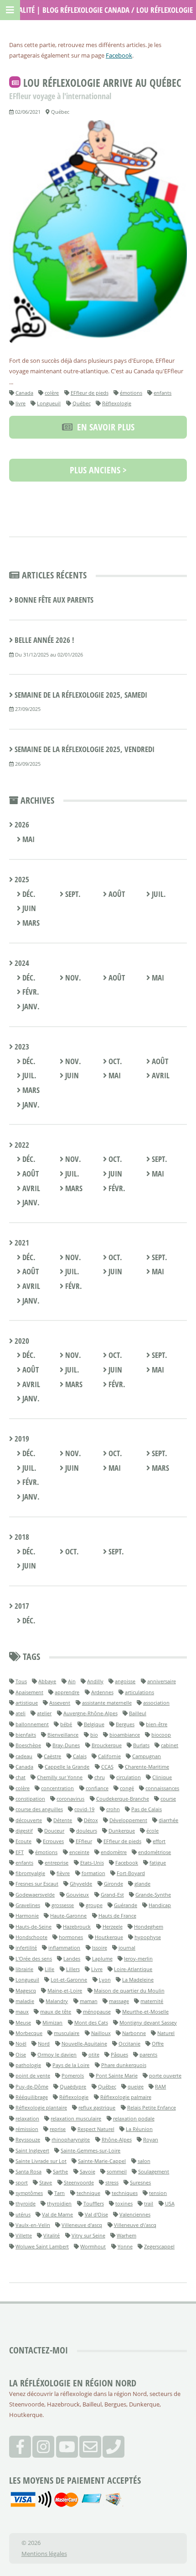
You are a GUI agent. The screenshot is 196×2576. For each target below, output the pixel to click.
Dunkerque (122, 1831)
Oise (21, 2054)
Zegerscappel (159, 2246)
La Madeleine (138, 1980)
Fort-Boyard (131, 1873)
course (168, 1799)
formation (93, 1873)
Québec (82, 403)
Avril (160, 1075)
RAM (160, 2086)
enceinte (79, 1852)
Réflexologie (117, 403)
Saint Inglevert (32, 2150)
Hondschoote (31, 1937)
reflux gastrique (97, 2107)
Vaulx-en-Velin (33, 2225)
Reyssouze (28, 2139)
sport (22, 2182)
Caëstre (52, 1756)
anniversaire (162, 1681)
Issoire (100, 1948)
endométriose (155, 1852)
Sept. (72, 894)
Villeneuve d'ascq (82, 2225)
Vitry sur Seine (88, 2235)
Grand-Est (112, 1895)
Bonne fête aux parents (54, 600)
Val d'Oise (96, 2214)
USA (170, 2203)
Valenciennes (135, 2214)
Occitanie (129, 2043)
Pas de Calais (147, 1809)
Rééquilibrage (32, 2097)
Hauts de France (117, 1916)
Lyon (105, 1980)
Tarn (59, 2193)
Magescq (26, 1990)
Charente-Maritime (147, 1767)
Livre (97, 1969)
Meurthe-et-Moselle (145, 2012)
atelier (44, 1713)
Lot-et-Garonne (69, 1980)
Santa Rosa (28, 2171)
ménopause (97, 2012)
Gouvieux (77, 1895)
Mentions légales (44, 2554)
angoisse (125, 1681)
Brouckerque (107, 1745)
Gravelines (28, 1905)
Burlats (141, 1745)
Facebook (119, 55)
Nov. (72, 978)
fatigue (158, 1863)
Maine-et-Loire (65, 1990)
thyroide (26, 2203)
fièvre (63, 1873)
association (156, 1703)
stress (112, 2182)
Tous (21, 1681)
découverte (29, 1820)
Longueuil (49, 403)
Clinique (162, 1777)
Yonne (125, 2246)
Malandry (57, 2001)
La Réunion (139, 2129)
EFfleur (84, 1841)
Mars (30, 923)
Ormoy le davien (57, 2054)
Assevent (60, 1703)
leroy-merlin (138, 1959)
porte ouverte (165, 2075)
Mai (28, 839)
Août (116, 894)
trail (149, 2203)
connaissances (162, 1788)
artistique (27, 1703)
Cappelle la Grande (67, 1767)
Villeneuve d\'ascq (135, 2225)
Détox (91, 1820)
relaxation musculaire (76, 2118)
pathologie (28, 2065)
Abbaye (47, 1681)
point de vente (33, 2075)
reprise (58, 2129)
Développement (128, 1820)
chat (21, 1777)
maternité (152, 2001)
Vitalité (52, 2235)
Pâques (119, 2054)
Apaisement (29, 1692)
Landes (72, 1959)
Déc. (28, 894)
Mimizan (52, 2022)
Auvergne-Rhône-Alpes (90, 1713)
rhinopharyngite (71, 2139)
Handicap (160, 1905)
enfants (162, 393)
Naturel (166, 2033)
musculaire (67, 2033)
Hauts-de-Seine (34, 1927)
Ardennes (102, 1692)
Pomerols (73, 2075)
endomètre (114, 1852)
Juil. (158, 894)
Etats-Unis (92, 1863)
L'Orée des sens (34, 1959)
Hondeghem (149, 1927)
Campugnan (147, 1756)
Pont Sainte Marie (117, 2075)
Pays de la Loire (71, 2065)
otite (94, 2054)
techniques (125, 2193)
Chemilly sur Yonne (60, 1777)
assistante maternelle (107, 1703)
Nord (44, 2043)
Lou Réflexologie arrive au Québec (102, 83)
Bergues (125, 1724)
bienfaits (26, 1735)
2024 (21, 963)
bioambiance (125, 1735)
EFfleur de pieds (90, 393)
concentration (57, 1788)
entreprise (57, 1863)
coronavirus (70, 1799)
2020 (21, 1341)
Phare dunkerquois (124, 2065)
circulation (129, 1777)
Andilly (95, 1681)
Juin (28, 908)
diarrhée (168, 1820)
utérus (23, 2214)
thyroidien (59, 2203)
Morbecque (29, 2033)
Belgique (94, 1724)
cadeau (24, 1756)
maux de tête (56, 2012)
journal (127, 1948)
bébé (66, 1724)
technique (88, 2193)
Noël (21, 2043)
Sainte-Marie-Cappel (102, 2161)
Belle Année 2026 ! (44, 640)
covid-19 (84, 1809)
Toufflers (94, 2203)
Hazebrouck (77, 1927)
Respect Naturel (96, 2129)
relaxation (27, 2118)
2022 (21, 1145)
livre (21, 403)
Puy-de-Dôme (32, 2086)
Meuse (23, 2022)
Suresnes (140, 2182)
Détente (63, 1820)
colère (52, 393)
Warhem (126, 2235)
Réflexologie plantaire (41, 2107)
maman (89, 2001)
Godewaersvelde (35, 1895)
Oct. (114, 1061)
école (152, 1831)
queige (136, 2086)
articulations (139, 1692)
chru (100, 1777)
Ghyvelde (81, 1884)
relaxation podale (134, 2118)
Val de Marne (57, 2214)
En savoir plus (103, 427)
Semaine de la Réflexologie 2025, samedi (81, 695)
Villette (24, 2235)
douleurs (87, 1831)
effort (159, 1841)
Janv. (30, 1006)
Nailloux (101, 2033)
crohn (113, 1809)
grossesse (63, 1905)
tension (158, 2193)
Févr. (30, 992)
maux (22, 2012)
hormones (71, 1937)
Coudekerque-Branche (123, 1799)
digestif (24, 1831)
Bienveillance (63, 1735)
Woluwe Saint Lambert (42, 2246)
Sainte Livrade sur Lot (41, 2161)
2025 (21, 879)
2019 (21, 1439)
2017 (21, 1606)
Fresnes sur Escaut (37, 1884)
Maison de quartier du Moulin (129, 1990)
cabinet (170, 1745)
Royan (151, 2139)
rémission (27, 2129)
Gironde (113, 1884)
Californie (109, 1756)
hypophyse (148, 1937)
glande (142, 1884)
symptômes (29, 2193)
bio (94, 1735)
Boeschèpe (28, 1745)
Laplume (102, 1959)
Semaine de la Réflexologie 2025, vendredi (85, 749)
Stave (46, 2182)
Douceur (54, 1831)
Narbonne (134, 2033)
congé (127, 1788)
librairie (24, 1969)
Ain (72, 1681)
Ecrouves (53, 1841)
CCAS (107, 1767)
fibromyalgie (30, 1873)
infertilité (26, 1948)
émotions (131, 393)
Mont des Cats (91, 2022)
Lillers (73, 1969)
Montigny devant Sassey (148, 2022)
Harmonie (27, 1916)
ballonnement (32, 1724)
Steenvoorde (79, 2182)
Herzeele (113, 1927)
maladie (25, 2001)
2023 (21, 1047)
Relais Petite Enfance (152, 2107)
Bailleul (138, 1713)
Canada (24, 393)
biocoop (161, 1735)
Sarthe (60, 2171)
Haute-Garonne (68, 1916)
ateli (21, 1713)
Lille (49, 1969)
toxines (124, 2203)
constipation (30, 1799)
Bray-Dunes (66, 1745)
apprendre (67, 1692)
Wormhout (93, 2246)
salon (144, 2161)
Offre (158, 2043)
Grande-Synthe (153, 1895)
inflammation (64, 1948)
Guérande (126, 1905)
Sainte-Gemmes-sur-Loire (90, 2150)
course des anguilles (39, 1809)
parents (148, 2054)
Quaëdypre (73, 2086)
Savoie (88, 2171)
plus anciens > (98, 470)
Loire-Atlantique (133, 1969)
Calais (80, 1756)
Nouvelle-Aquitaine (84, 2043)
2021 (21, 1243)
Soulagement (154, 2171)
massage (119, 2001)
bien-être (157, 1724)
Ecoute (23, 1841)
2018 (21, 1537)
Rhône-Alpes (117, 2139)
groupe (94, 1905)
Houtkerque (109, 1937)
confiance (97, 1788)
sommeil (117, 2171)
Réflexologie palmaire (126, 2097)
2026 (21, 824)
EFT (20, 1852)
